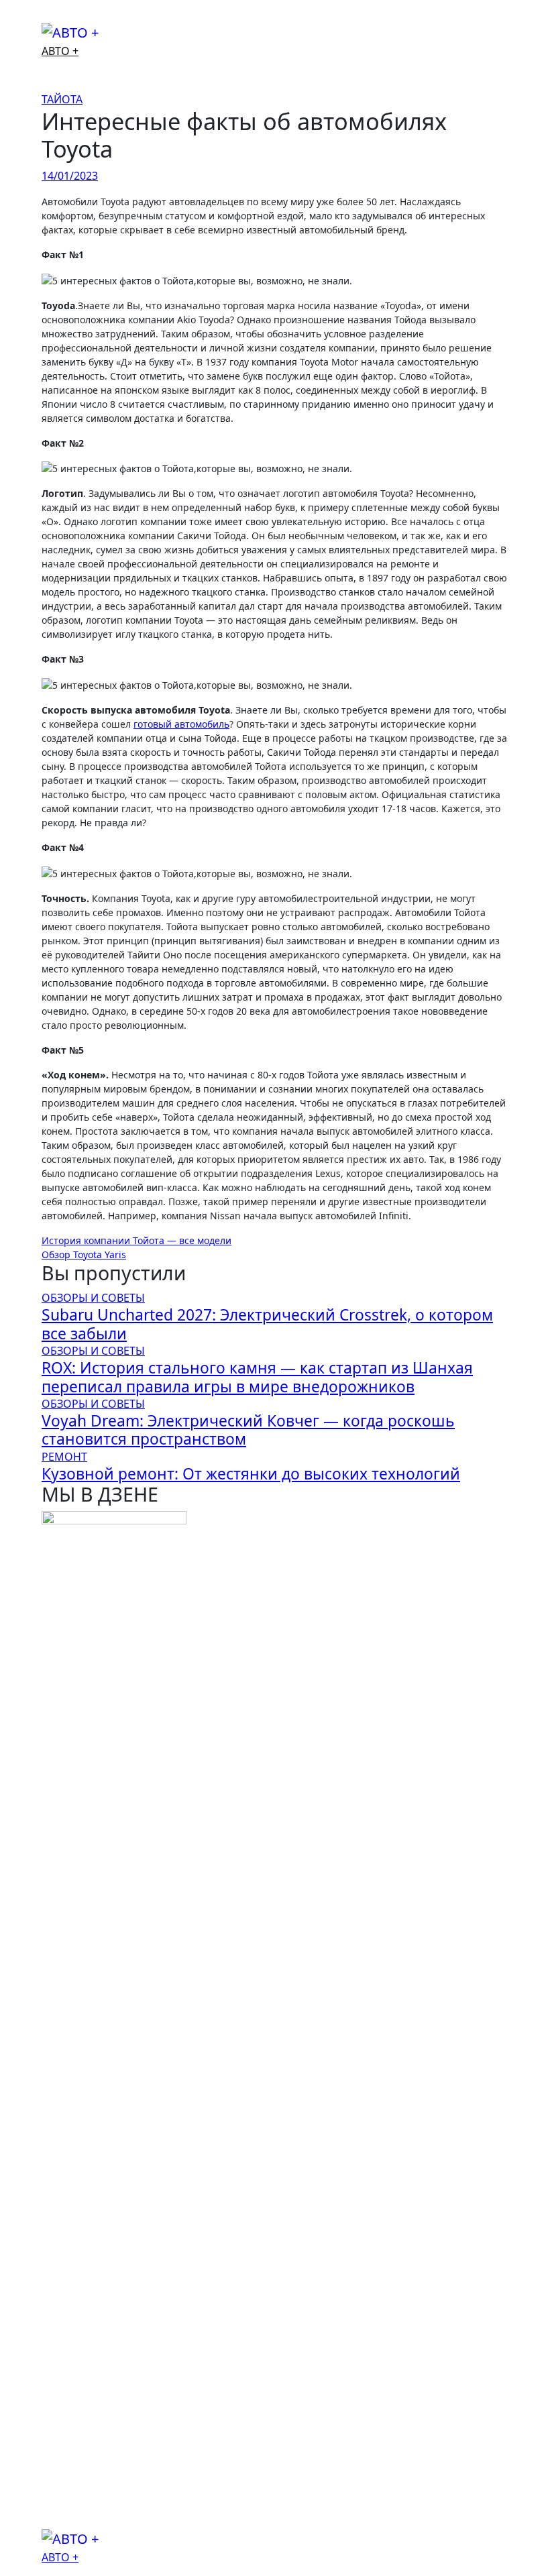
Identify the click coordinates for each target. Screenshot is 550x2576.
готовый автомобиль (181, 724)
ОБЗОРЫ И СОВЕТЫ (93, 1298)
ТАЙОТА (62, 99)
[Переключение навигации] (50, 17)
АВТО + (60, 51)
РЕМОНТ (64, 1457)
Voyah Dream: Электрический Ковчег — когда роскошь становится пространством (248, 1430)
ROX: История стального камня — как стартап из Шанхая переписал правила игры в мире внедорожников (257, 1377)
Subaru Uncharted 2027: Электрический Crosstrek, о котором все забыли (267, 1324)
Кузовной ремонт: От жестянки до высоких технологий (251, 1474)
